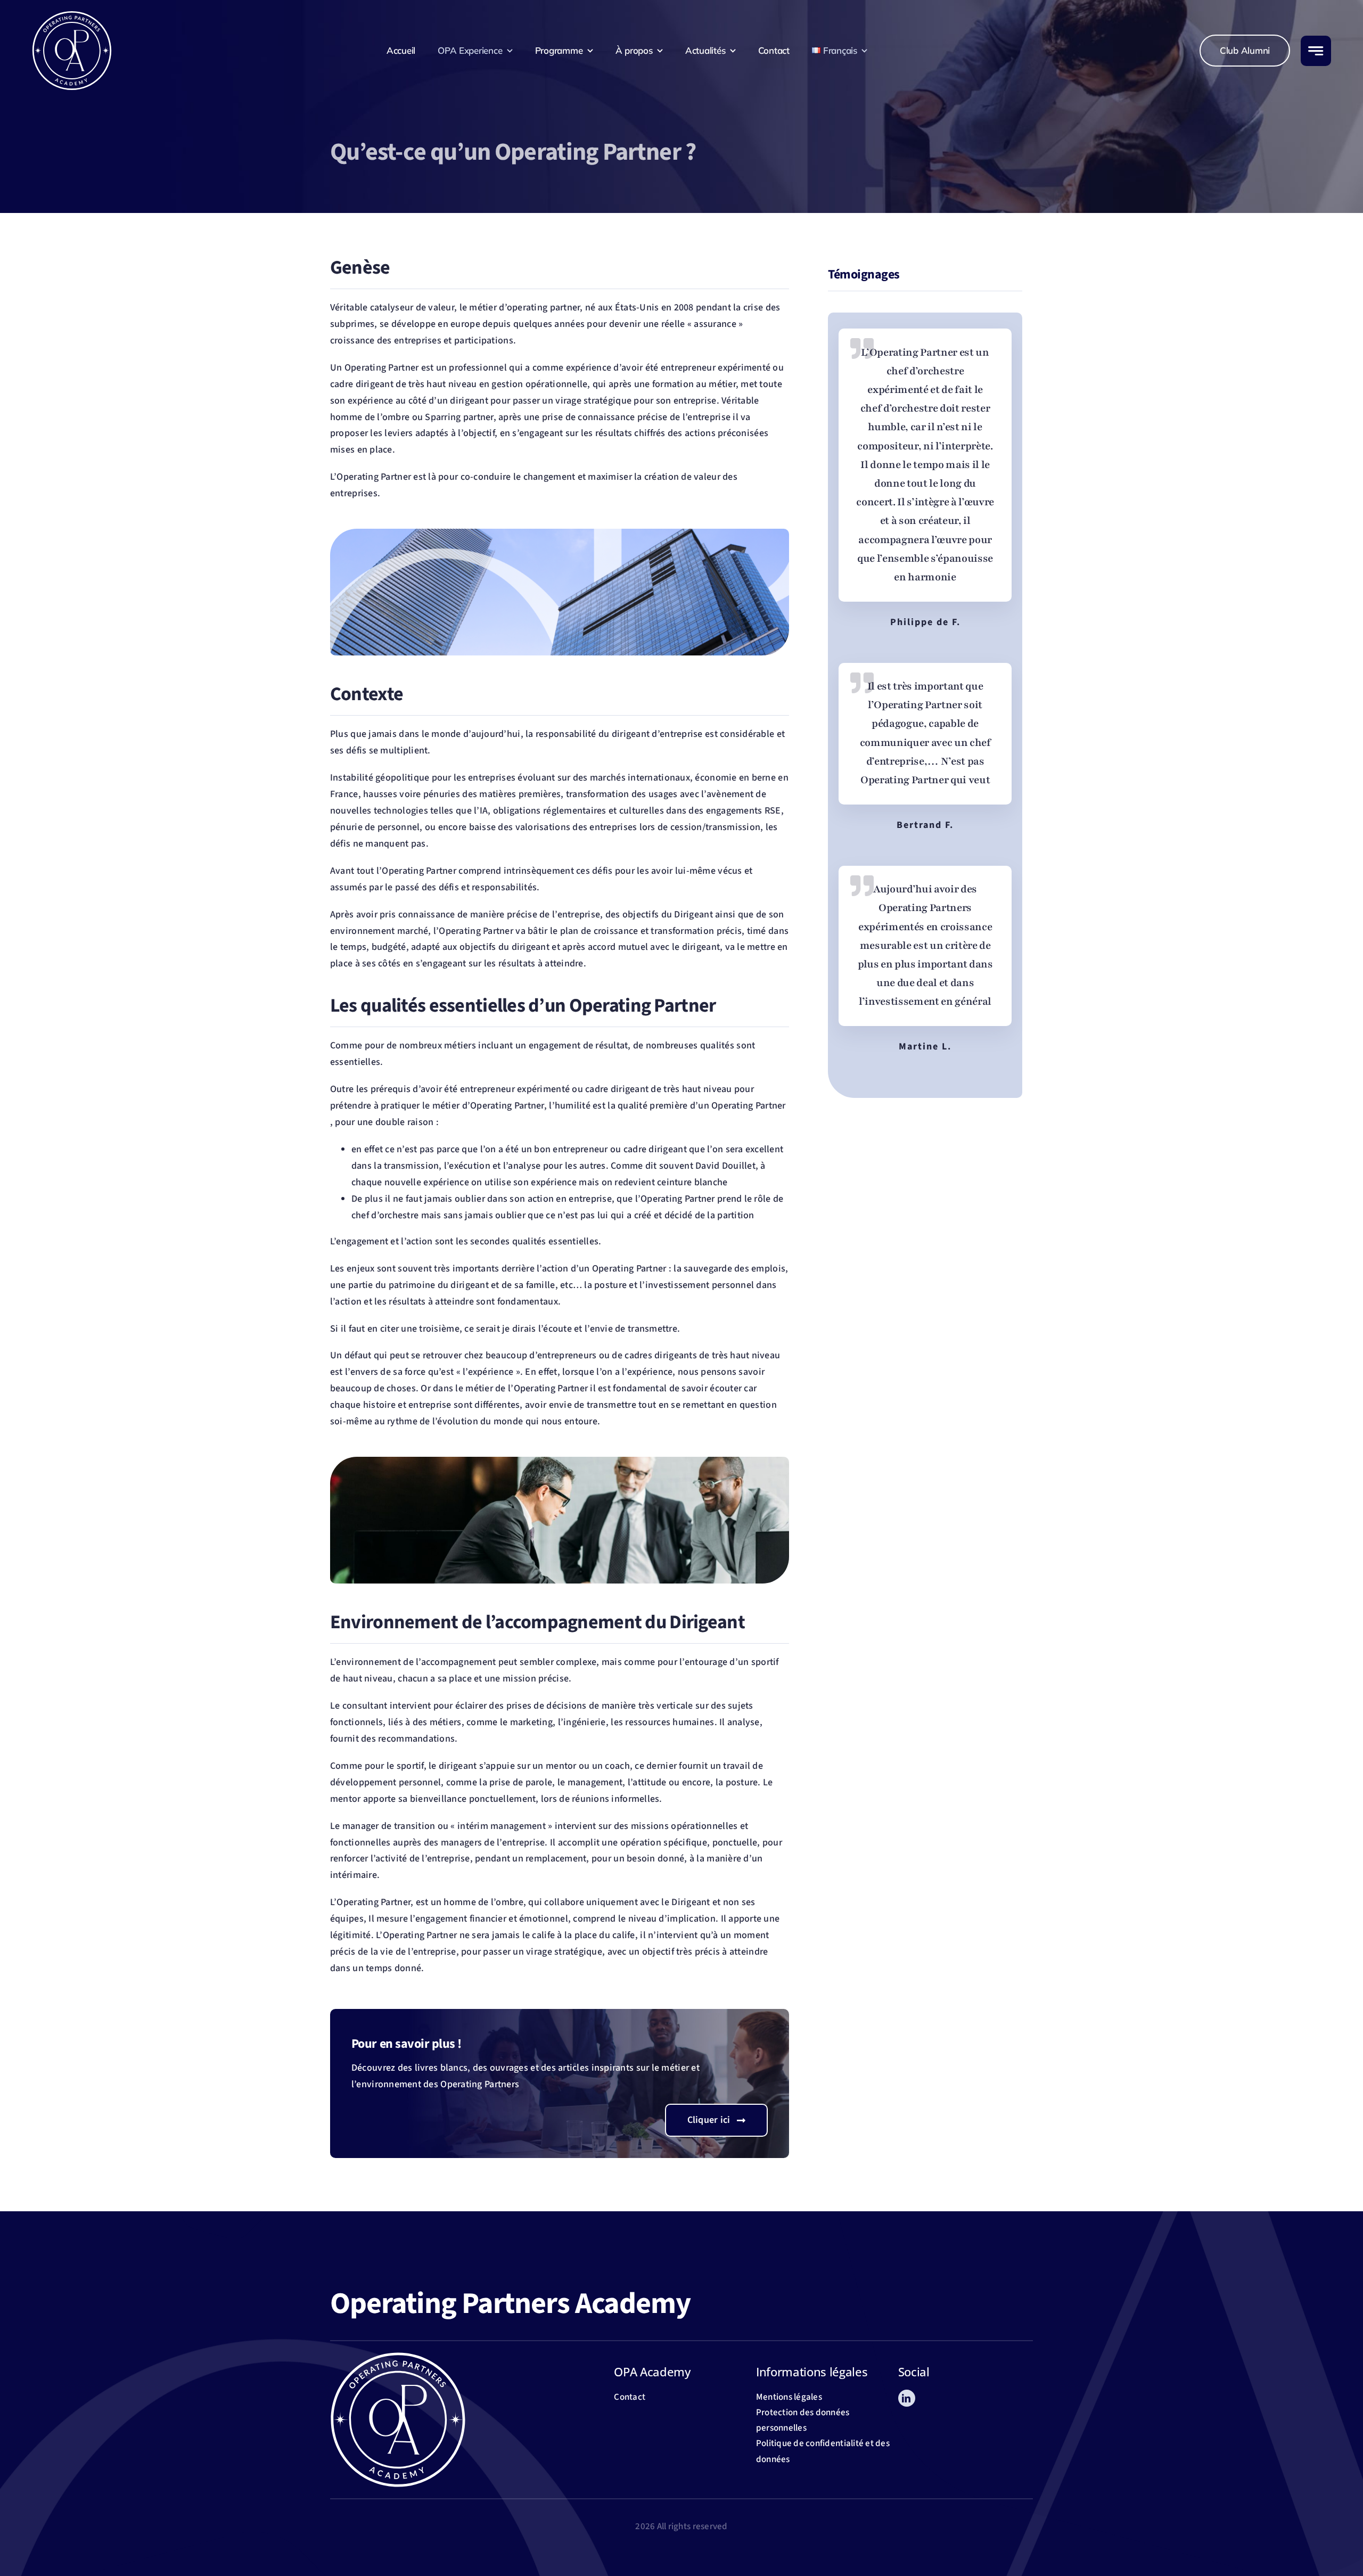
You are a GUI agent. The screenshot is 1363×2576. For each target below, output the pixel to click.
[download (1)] (72, 15)
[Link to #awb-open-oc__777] (1316, 51)
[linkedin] (907, 2398)
